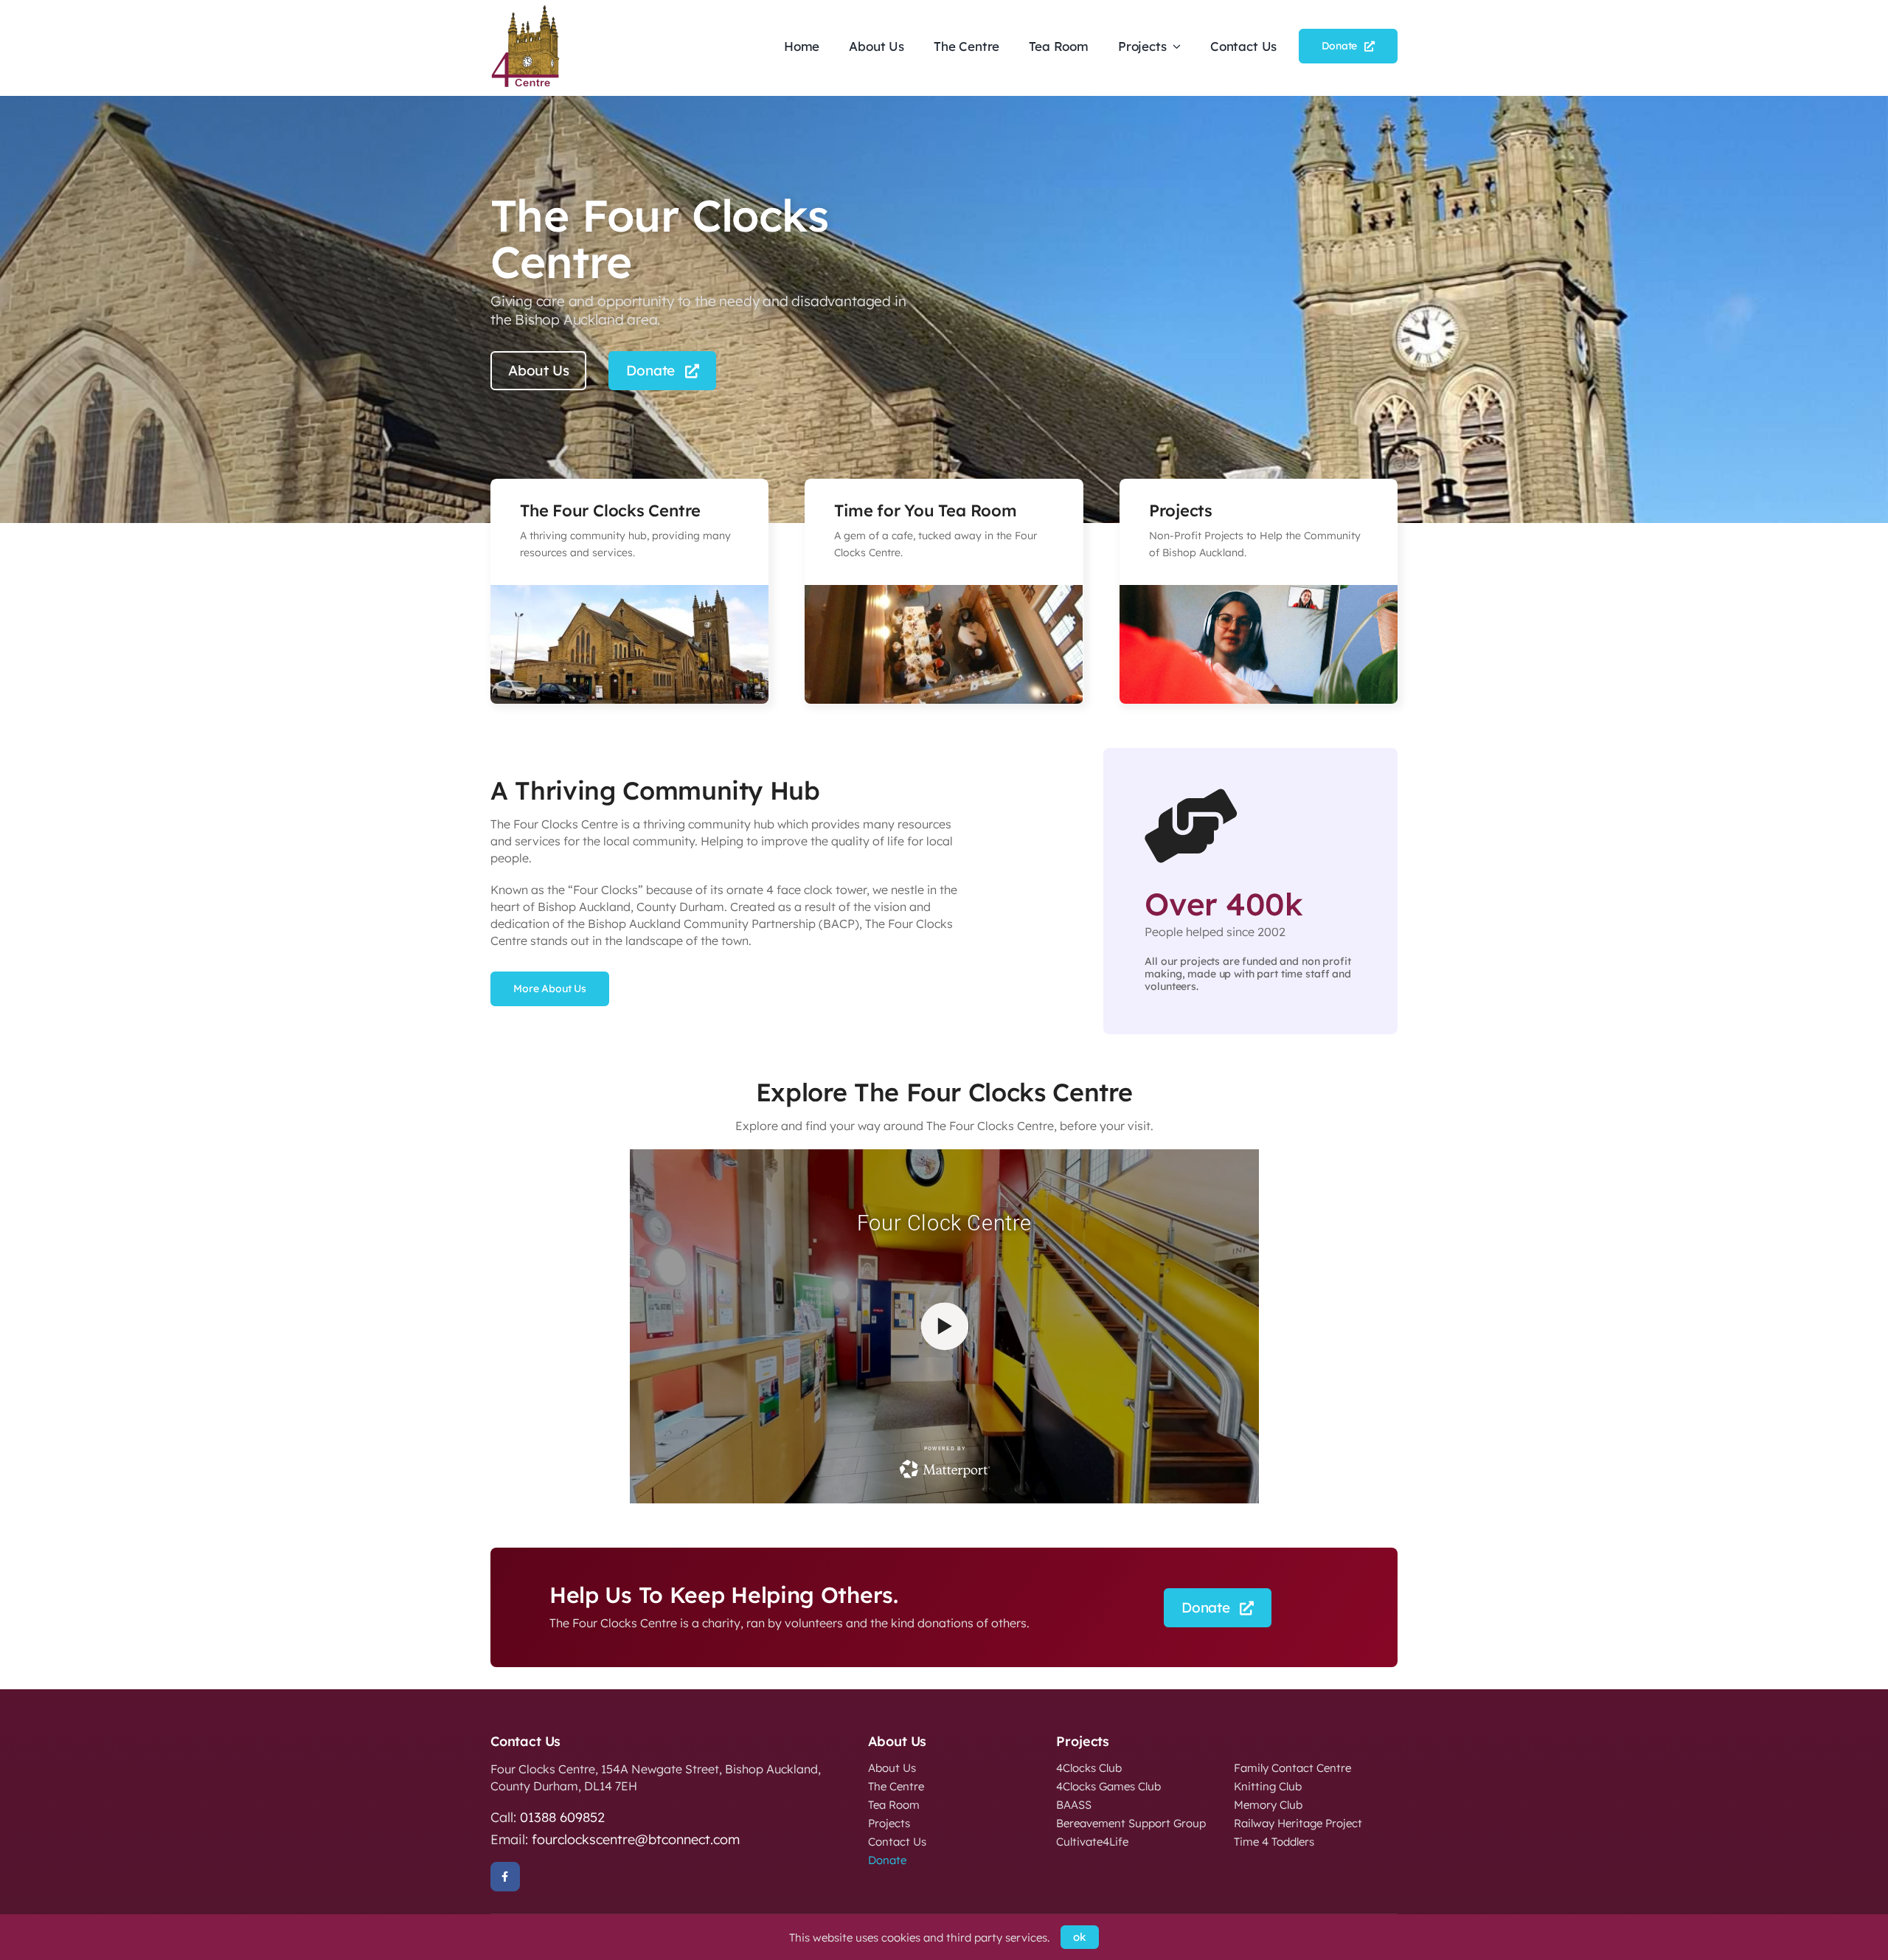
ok (1080, 1937)
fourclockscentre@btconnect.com (636, 1839)
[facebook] (505, 1877)
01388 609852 (562, 1817)
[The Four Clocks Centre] (527, 10)
